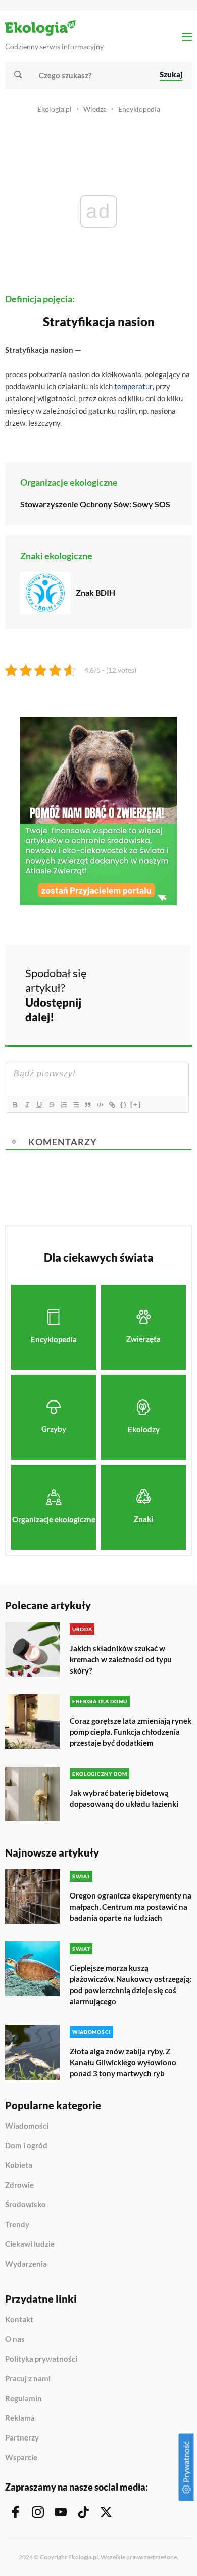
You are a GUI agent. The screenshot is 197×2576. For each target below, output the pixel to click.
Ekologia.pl (55, 109)
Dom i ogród (26, 2146)
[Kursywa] (27, 1105)
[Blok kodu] (100, 1105)
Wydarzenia (26, 2264)
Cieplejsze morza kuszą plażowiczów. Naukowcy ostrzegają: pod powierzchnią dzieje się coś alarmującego (131, 1984)
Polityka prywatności (41, 2359)
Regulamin (23, 2399)
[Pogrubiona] (15, 1105)
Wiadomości (27, 2126)
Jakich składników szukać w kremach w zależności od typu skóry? (121, 1659)
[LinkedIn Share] (121, 1008)
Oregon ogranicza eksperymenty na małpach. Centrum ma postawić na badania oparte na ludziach (131, 1907)
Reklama (20, 2418)
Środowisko (26, 2205)
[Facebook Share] (121, 979)
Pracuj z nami (28, 2379)
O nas (15, 2339)
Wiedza (95, 109)
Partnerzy (22, 2438)
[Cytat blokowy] (87, 1105)
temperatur (133, 386)
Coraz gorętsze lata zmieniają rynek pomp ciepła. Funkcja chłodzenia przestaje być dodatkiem (131, 1732)
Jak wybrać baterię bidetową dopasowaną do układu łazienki (124, 1798)
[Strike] (51, 1105)
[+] (136, 1104)
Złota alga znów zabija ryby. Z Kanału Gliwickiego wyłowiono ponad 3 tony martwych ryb (123, 2062)
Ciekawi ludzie (30, 2244)
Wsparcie (21, 2457)
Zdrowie (19, 2185)
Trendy (17, 2225)
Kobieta (19, 2165)
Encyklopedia (139, 109)
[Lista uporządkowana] (63, 1105)
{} (124, 1104)
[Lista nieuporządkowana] (75, 1105)
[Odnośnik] (112, 1105)
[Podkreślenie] (39, 1105)
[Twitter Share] (148, 979)
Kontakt (19, 2320)
